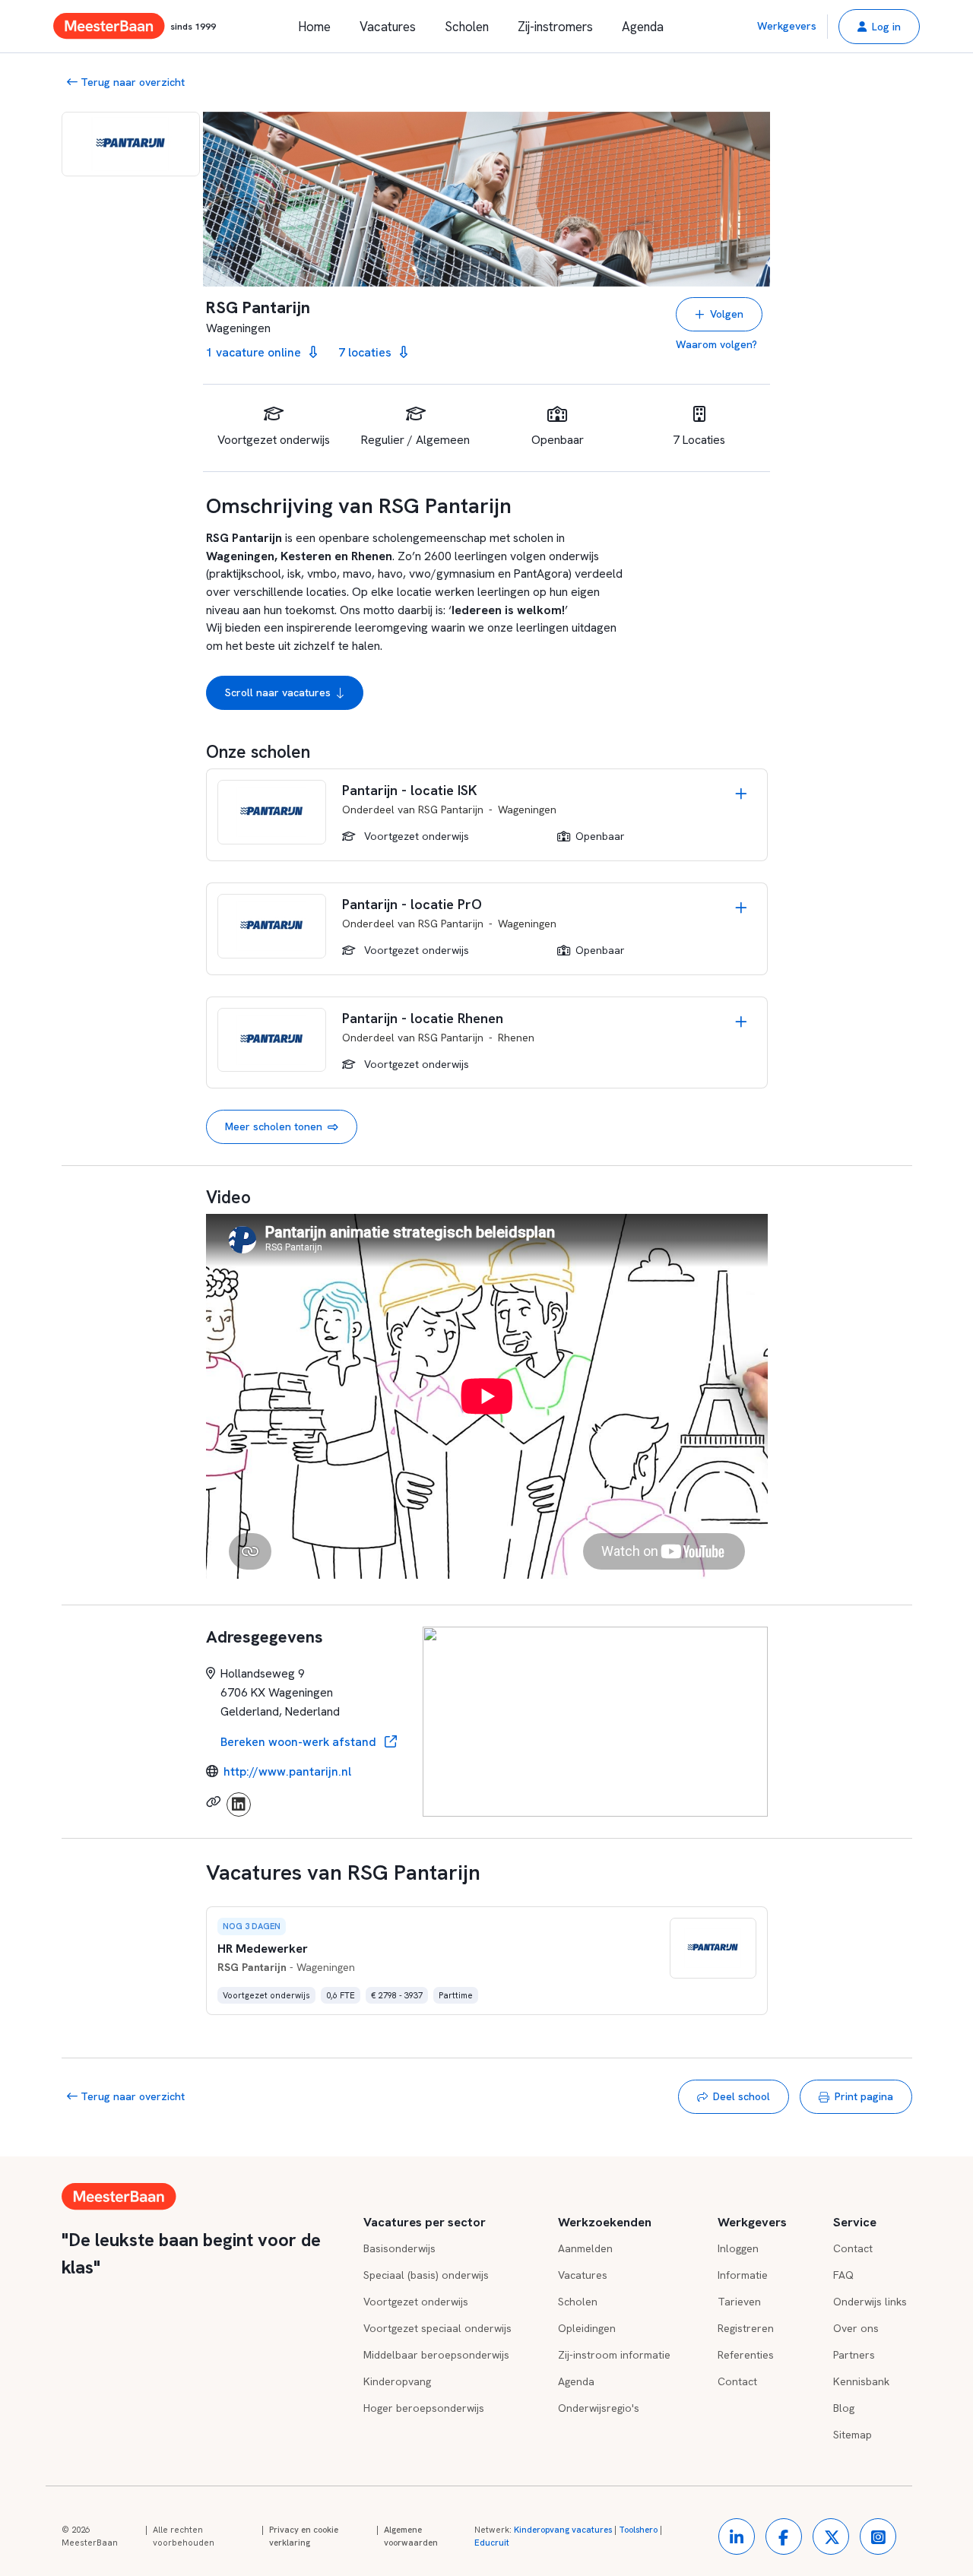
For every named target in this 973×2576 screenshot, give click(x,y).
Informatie (743, 2275)
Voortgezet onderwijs (416, 2302)
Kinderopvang (397, 2381)
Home (314, 27)
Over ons (856, 2328)
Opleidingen (587, 2328)
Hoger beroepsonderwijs (424, 2408)
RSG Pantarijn (451, 810)
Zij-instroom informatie (614, 2355)
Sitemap (853, 2435)
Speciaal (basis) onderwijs (426, 2275)
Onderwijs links (870, 2302)
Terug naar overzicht (131, 82)
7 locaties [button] (366, 352)
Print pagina (864, 2096)
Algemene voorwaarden (411, 2536)
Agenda (643, 27)
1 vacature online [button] (255, 352)
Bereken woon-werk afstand (300, 1742)
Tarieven (739, 2302)
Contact (737, 2381)
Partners (854, 2355)
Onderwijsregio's (599, 2408)
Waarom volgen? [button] (716, 344)
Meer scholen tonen (274, 1126)
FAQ (843, 2275)
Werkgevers (787, 26)
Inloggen (738, 2248)
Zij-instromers (555, 27)
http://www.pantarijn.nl (287, 1771)
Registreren (746, 2328)
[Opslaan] (741, 795)
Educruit (492, 2543)
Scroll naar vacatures (278, 692)
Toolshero (638, 2530)
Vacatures (388, 27)
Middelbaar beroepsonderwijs (436, 2355)
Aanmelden (585, 2248)
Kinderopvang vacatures (563, 2530)
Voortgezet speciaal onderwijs (437, 2328)
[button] (879, 27)
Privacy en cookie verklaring (304, 2536)
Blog (844, 2408)
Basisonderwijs (399, 2248)
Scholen (467, 27)
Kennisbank (861, 2381)
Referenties (746, 2355)
